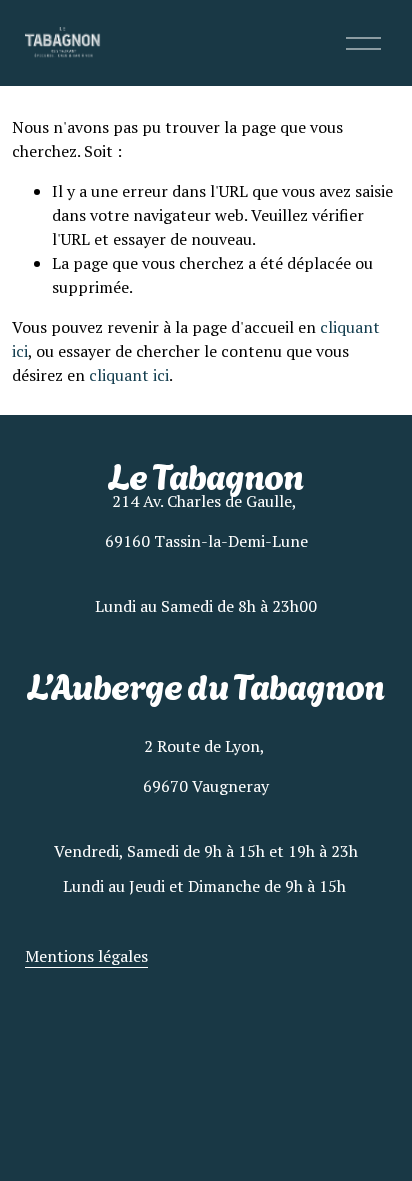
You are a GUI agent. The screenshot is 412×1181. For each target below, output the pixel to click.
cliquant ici (129, 375)
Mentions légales (86, 956)
